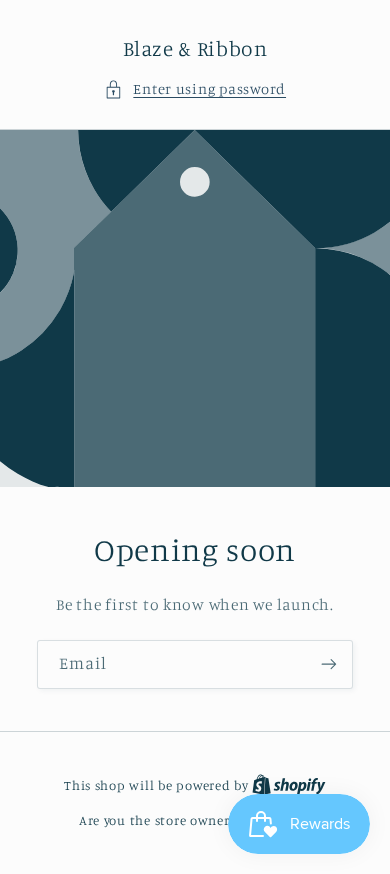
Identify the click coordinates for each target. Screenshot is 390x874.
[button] (195, 89)
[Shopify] (289, 785)
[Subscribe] (329, 663)
